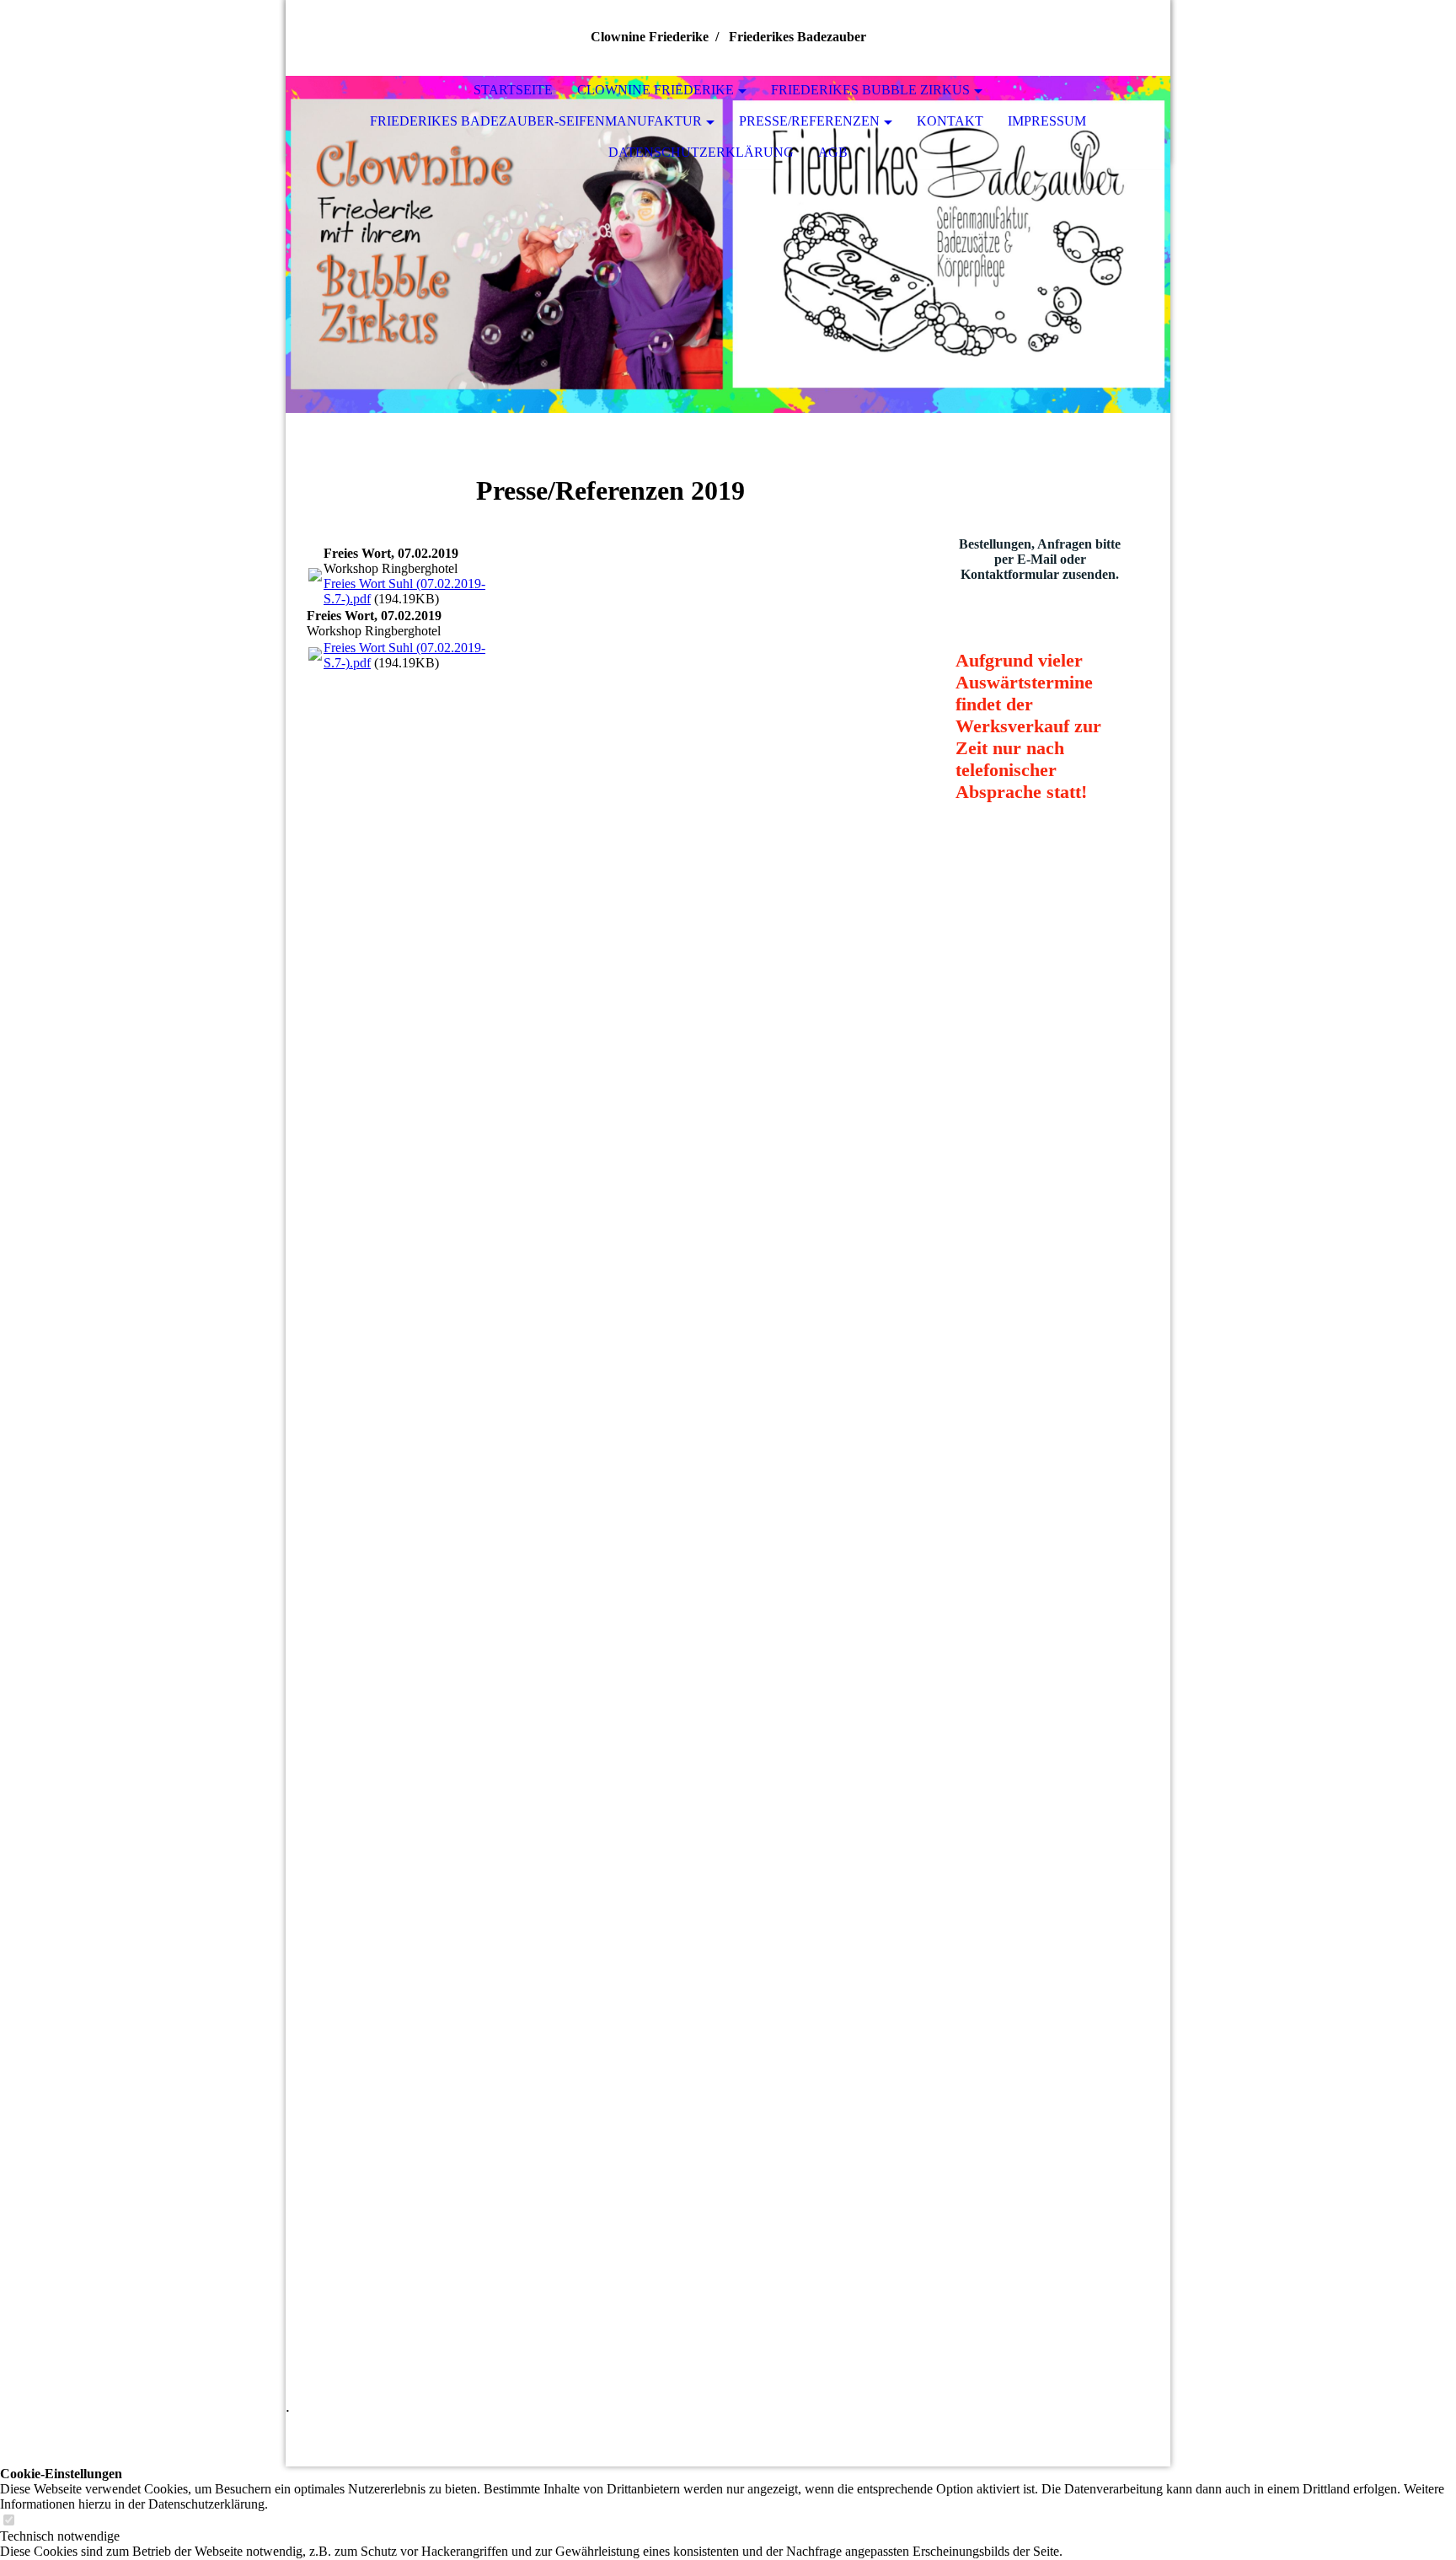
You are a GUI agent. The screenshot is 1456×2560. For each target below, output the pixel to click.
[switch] (8, 2521)
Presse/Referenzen (809, 121)
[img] (728, 244)
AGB (833, 152)
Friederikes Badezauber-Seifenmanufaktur (536, 121)
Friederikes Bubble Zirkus (870, 90)
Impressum (1047, 121)
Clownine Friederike (656, 90)
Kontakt (950, 121)
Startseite (513, 90)
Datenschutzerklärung (701, 152)
